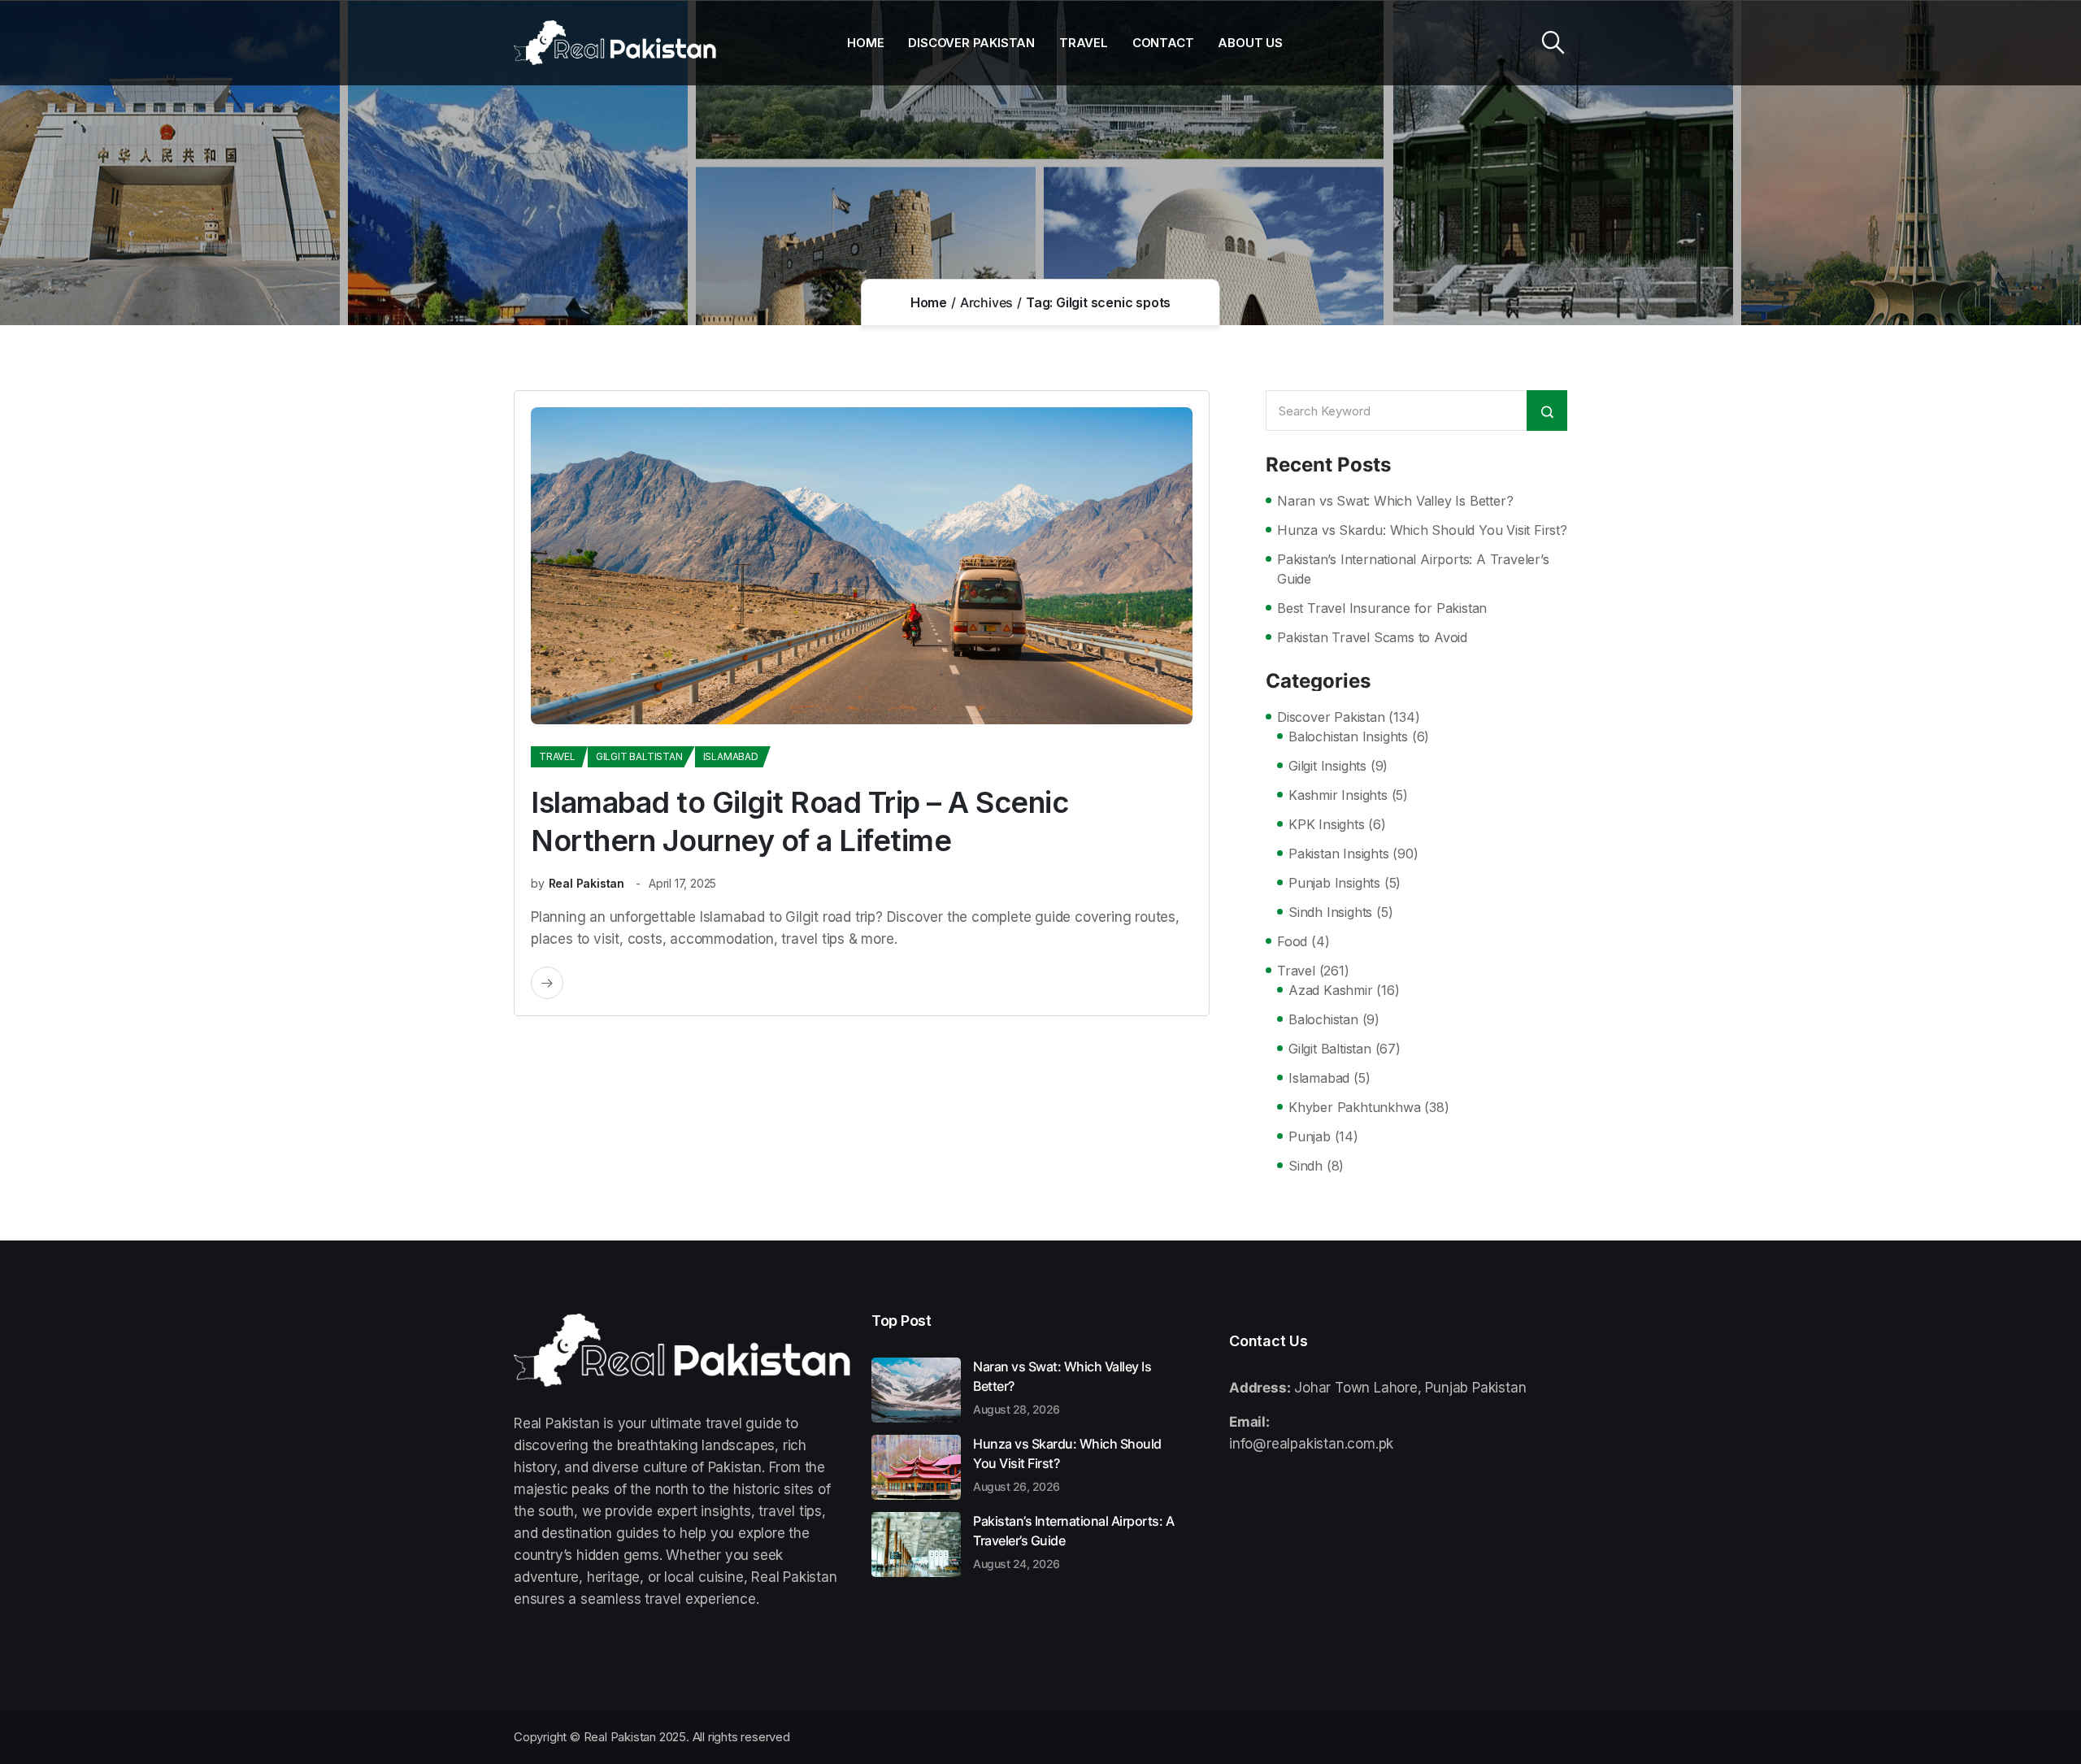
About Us (1250, 43)
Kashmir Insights (1338, 795)
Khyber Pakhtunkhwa (1354, 1107)
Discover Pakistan (971, 43)
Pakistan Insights (1339, 854)
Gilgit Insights (1327, 766)
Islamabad (731, 756)
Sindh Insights (1330, 912)
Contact (1163, 43)
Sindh (1306, 1166)
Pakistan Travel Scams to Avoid (1372, 637)
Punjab (1310, 1136)
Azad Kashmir (1331, 990)
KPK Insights (1327, 824)
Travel (1084, 43)
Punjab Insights (1334, 883)
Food (1292, 941)
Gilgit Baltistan (639, 756)
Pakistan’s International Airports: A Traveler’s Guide (1413, 569)
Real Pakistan (587, 883)
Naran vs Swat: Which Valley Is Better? (1395, 501)
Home (865, 43)
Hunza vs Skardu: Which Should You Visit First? (1422, 530)
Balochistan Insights (1348, 736)
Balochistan (1323, 1019)
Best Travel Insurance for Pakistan (1382, 608)
